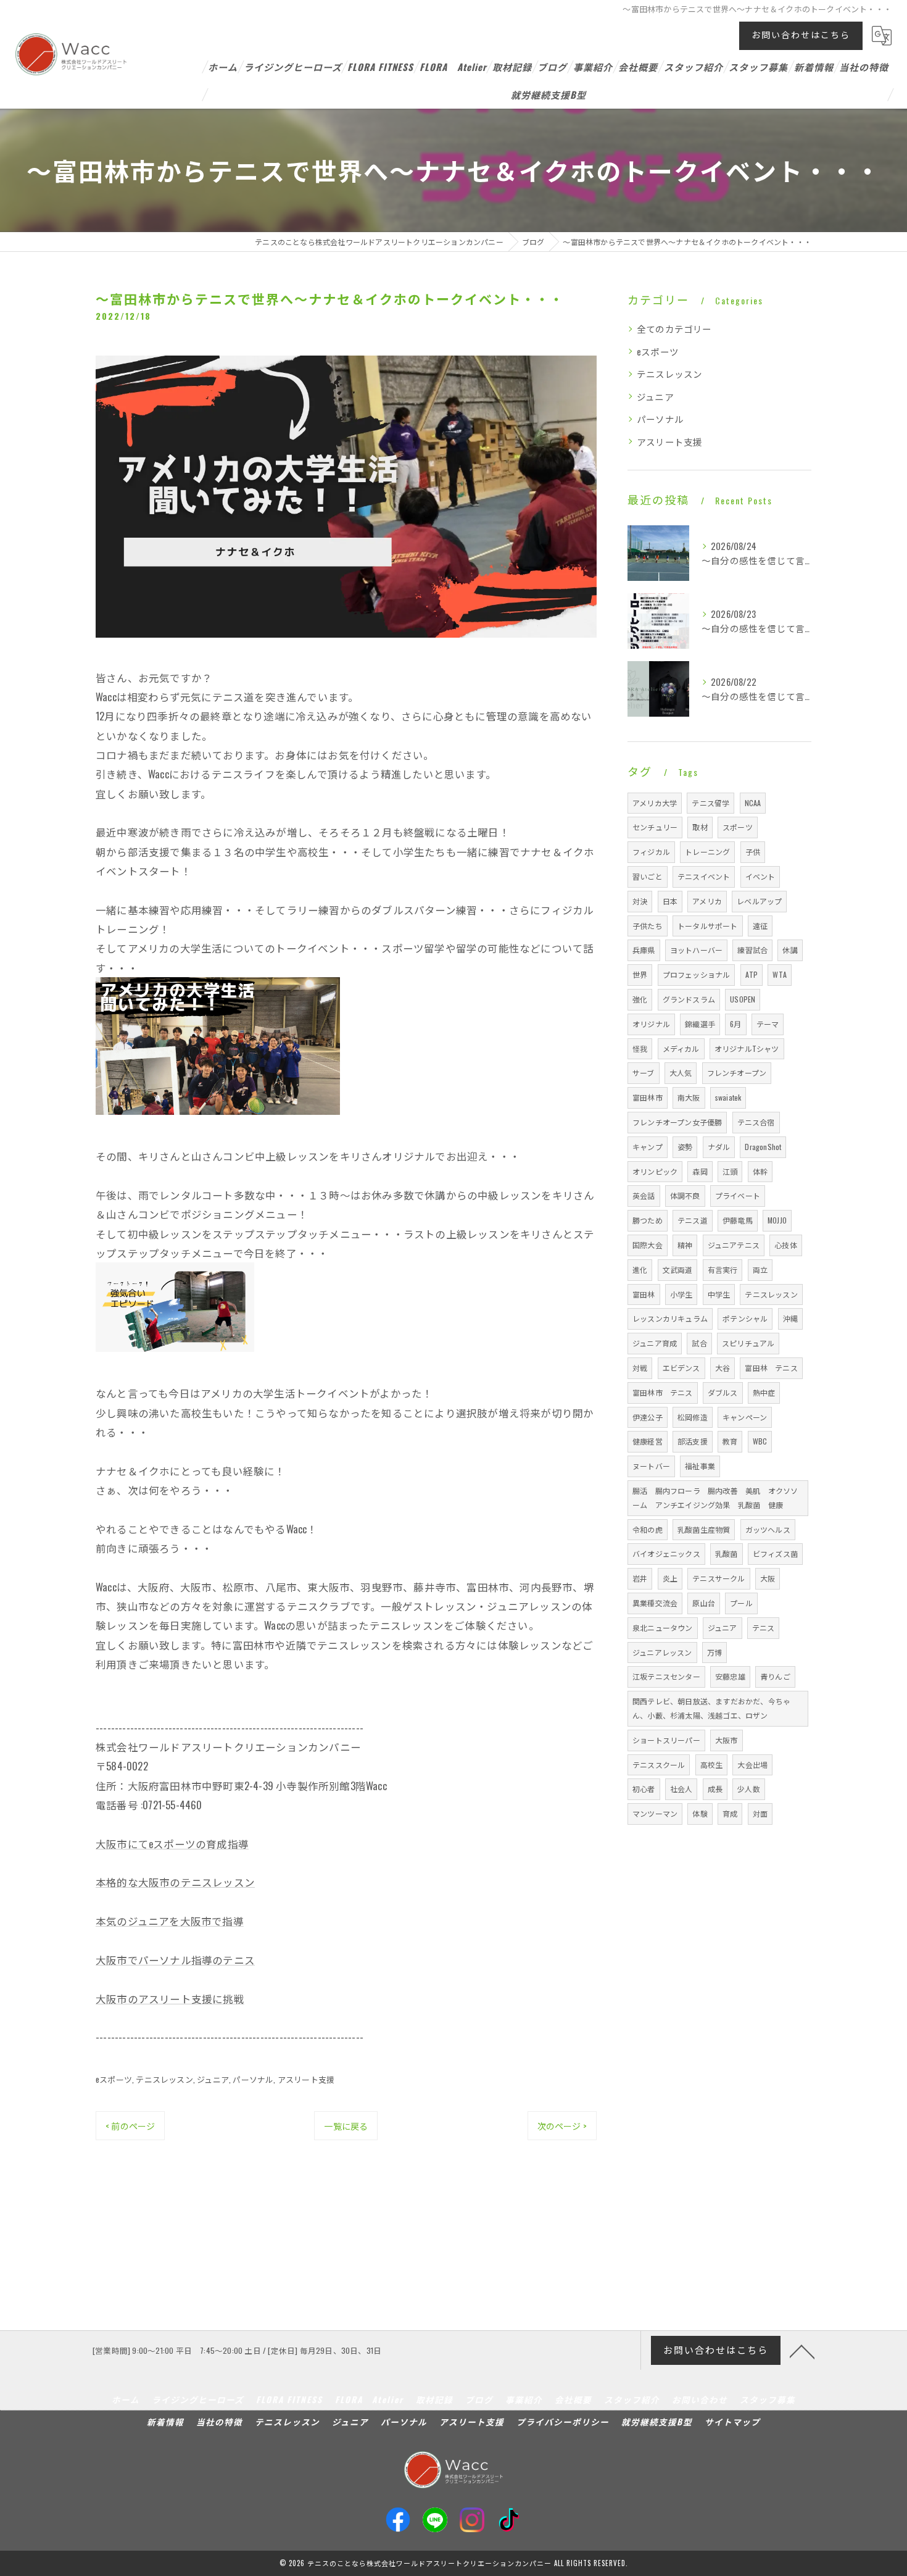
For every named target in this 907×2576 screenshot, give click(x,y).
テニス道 (693, 1220)
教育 (730, 1441)
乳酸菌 (727, 1553)
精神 (685, 1245)
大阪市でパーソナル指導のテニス (175, 1960)
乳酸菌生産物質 (704, 1529)
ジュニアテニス (734, 1245)
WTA (780, 974)
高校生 (712, 1765)
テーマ (768, 1024)
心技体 (786, 1245)
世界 (640, 974)
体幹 (760, 1171)
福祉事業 (700, 1466)
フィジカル (651, 852)
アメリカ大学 (655, 803)
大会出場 (752, 1765)
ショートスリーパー (666, 1740)
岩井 (640, 1578)
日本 (670, 901)
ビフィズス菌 (775, 1553)
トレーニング (707, 852)
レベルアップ (759, 901)
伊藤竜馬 (738, 1220)
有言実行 (723, 1269)
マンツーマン (655, 1813)
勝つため (648, 1220)
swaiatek (728, 1097)
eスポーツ (114, 2079)
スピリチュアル (748, 1343)
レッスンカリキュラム (670, 1318)
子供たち (648, 926)
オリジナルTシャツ (747, 1048)
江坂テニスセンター (666, 1676)
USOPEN (743, 999)
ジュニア (213, 2079)
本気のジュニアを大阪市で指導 (170, 1921)
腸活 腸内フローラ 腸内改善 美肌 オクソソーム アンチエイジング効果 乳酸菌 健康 (715, 1498)
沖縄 (790, 1318)
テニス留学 (710, 803)
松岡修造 (693, 1417)
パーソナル (253, 2079)
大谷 (723, 1368)
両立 (760, 1269)
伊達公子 (648, 1417)
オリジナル (651, 1024)
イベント (760, 876)
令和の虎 (648, 1529)
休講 (790, 950)
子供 (753, 852)
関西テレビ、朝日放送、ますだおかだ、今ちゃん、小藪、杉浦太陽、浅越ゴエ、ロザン (711, 1708)
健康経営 (648, 1441)
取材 (700, 827)
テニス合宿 (756, 1122)
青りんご (775, 1676)
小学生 (681, 1294)
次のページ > (562, 2126)
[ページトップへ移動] (802, 2351)
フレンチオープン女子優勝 (677, 1122)
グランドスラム (689, 999)
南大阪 (689, 1097)
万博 (714, 1652)
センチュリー (655, 827)
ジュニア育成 (655, 1343)
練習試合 (752, 950)
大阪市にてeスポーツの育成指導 (172, 1844)
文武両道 (678, 1269)
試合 (699, 1343)
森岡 (700, 1171)
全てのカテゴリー (674, 329)
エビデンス (681, 1368)
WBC (760, 1441)
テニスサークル (719, 1578)
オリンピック (655, 1171)
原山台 (704, 1603)
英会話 (644, 1195)
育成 (730, 1813)
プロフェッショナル (697, 974)
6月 (735, 1024)
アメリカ (707, 901)
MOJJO (777, 1220)
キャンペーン (745, 1417)
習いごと (648, 876)
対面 (760, 1813)
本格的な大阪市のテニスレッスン (175, 1882)
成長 (715, 1789)
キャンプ (648, 1147)
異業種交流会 (655, 1603)
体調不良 (685, 1195)
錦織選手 (700, 1024)
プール (741, 1603)
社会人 (681, 1789)
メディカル (681, 1048)
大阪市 (727, 1740)
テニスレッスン (164, 2079)
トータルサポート (708, 926)
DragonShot (763, 1147)
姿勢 (685, 1147)
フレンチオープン (737, 1073)
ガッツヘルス (768, 1529)
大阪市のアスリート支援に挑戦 (170, 1999)
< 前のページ (130, 2126)
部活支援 (693, 1441)
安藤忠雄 (730, 1676)
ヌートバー (651, 1466)
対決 (640, 901)
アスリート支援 (306, 2079)
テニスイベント (704, 876)
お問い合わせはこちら (801, 34)
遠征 (760, 926)
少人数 (749, 1789)
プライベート (738, 1195)
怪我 (640, 1048)
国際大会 (648, 1245)
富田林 (644, 1294)
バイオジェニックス (666, 1553)
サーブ (644, 1073)
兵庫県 (644, 950)
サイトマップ (732, 2422)
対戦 (640, 1368)
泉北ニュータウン (663, 1628)
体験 (700, 1813)
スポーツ (738, 827)
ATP (752, 974)
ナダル (719, 1147)
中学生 (719, 1294)
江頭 (730, 1171)
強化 (640, 999)
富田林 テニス (771, 1368)
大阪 (768, 1578)
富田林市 (648, 1097)
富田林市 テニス (663, 1392)
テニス (764, 1628)
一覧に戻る (346, 2126)
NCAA (753, 803)
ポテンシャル (745, 1318)
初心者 (644, 1789)
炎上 (670, 1578)
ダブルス (723, 1392)
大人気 (681, 1073)
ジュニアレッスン (662, 1652)
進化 (640, 1269)
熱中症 (764, 1392)
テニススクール (659, 1765)
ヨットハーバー (696, 950)
